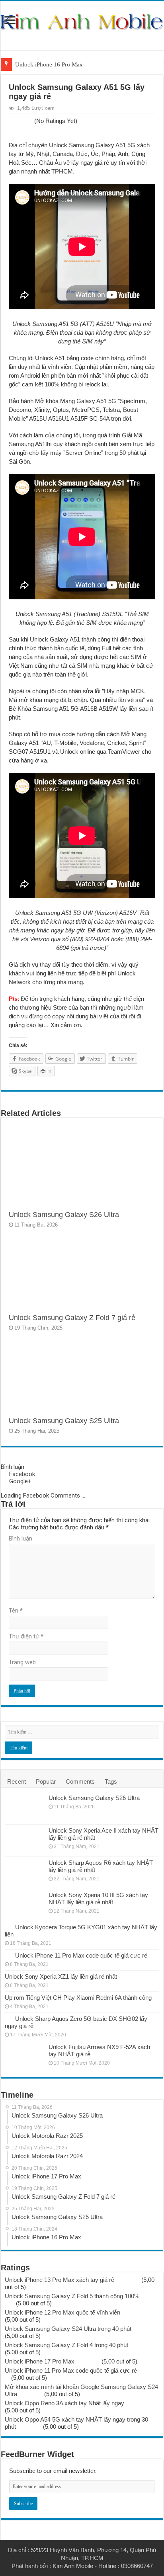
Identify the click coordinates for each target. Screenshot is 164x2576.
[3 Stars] (21, 121)
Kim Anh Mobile (73, 2566)
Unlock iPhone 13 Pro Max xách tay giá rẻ (60, 2280)
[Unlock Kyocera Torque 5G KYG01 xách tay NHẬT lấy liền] (8, 1927)
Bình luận (20, 1539)
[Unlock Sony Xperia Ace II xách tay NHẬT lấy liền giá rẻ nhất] (25, 1841)
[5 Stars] (30, 121)
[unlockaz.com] (82, 22)
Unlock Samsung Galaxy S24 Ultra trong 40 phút (68, 2329)
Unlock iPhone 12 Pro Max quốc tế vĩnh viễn (62, 2312)
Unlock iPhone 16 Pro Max (49, 64)
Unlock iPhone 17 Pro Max (40, 2361)
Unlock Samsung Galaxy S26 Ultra (64, 1215)
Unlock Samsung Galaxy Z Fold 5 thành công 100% (72, 2296)
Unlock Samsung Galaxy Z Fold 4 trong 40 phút (66, 2345)
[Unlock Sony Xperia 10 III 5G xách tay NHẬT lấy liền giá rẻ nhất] (25, 1905)
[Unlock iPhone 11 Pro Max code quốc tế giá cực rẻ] (8, 1955)
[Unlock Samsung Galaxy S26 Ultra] (25, 1808)
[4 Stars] (25, 121)
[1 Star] (11, 121)
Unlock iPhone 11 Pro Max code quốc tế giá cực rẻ (81, 1955)
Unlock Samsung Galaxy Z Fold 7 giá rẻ (72, 1318)
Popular (46, 1781)
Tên (16, 1611)
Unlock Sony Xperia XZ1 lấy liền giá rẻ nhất (61, 1976)
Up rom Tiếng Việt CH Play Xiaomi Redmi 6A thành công (78, 1998)
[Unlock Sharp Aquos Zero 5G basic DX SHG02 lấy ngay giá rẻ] (8, 2018)
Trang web (22, 1662)
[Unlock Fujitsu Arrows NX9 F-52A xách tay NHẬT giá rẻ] (25, 2057)
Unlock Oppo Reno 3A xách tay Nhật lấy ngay (64, 2403)
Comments (80, 1781)
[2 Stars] (16, 121)
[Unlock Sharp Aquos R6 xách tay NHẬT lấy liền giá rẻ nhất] (25, 1873)
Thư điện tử (26, 1636)
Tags (111, 1781)
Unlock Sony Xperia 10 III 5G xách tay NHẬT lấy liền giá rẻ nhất (98, 1898)
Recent (17, 1781)
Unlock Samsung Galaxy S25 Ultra (64, 1421)
